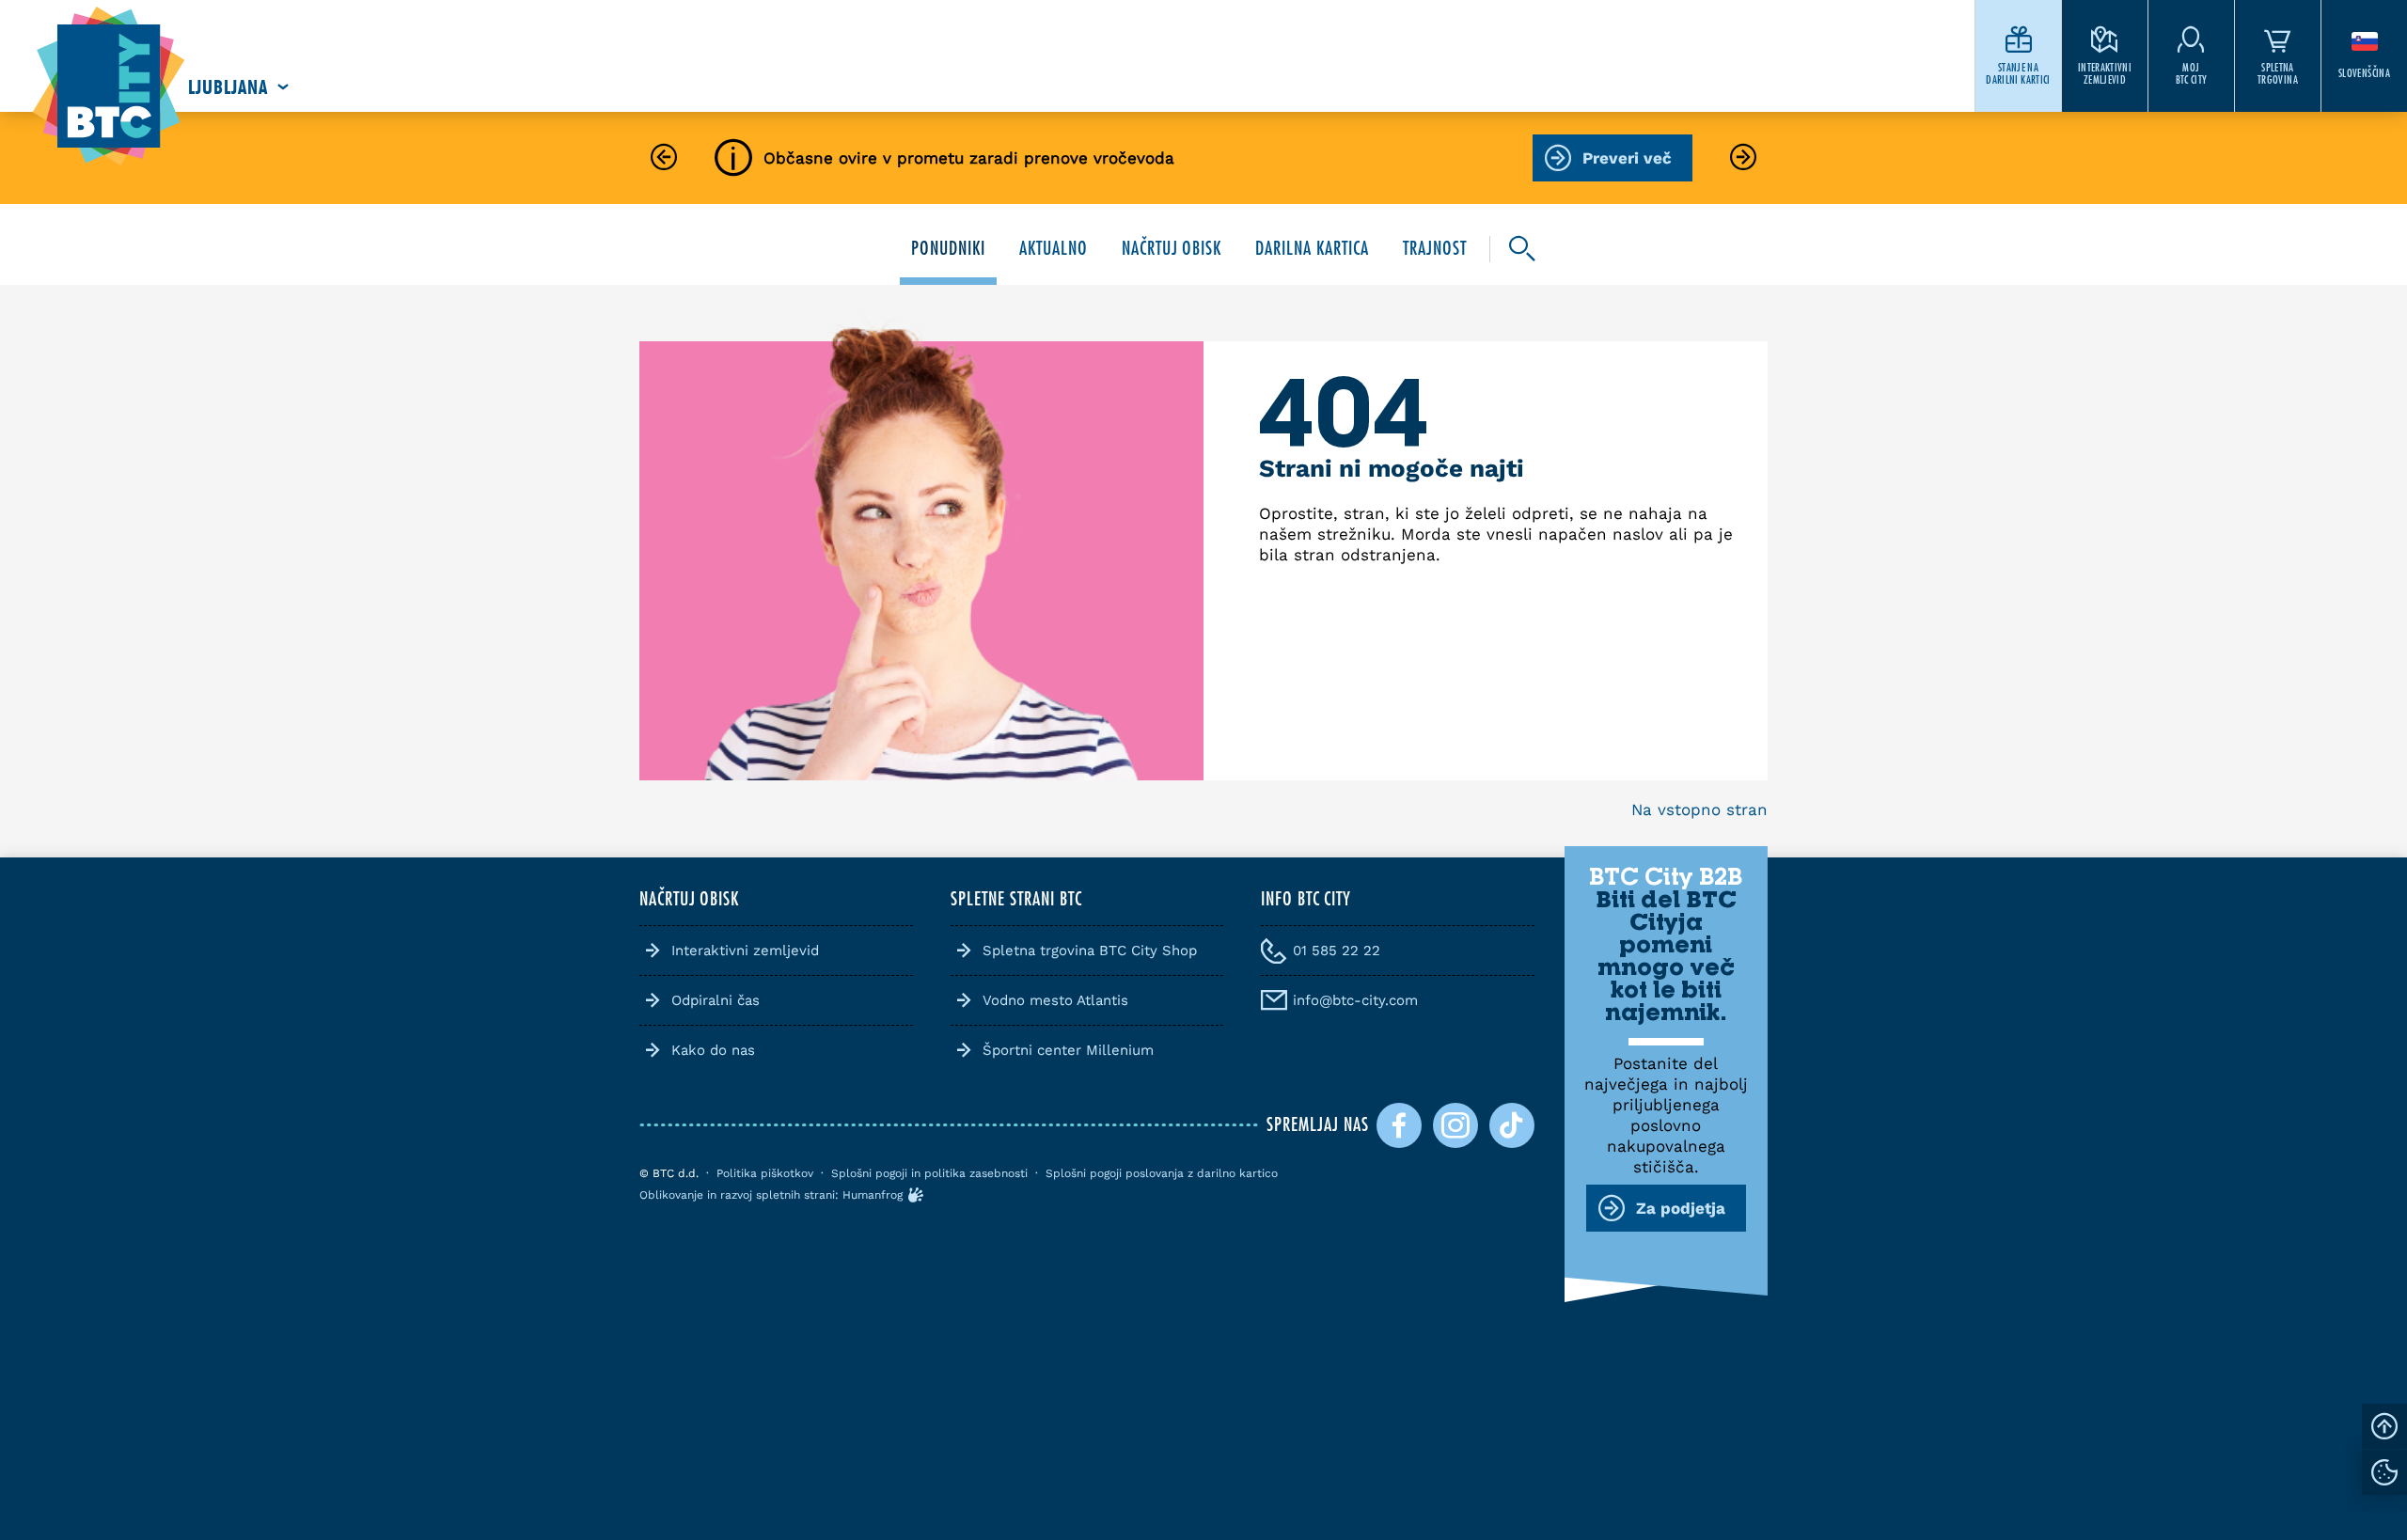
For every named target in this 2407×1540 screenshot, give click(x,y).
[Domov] (109, 87)
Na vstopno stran (1699, 809)
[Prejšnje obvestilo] (664, 158)
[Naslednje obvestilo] (1743, 158)
